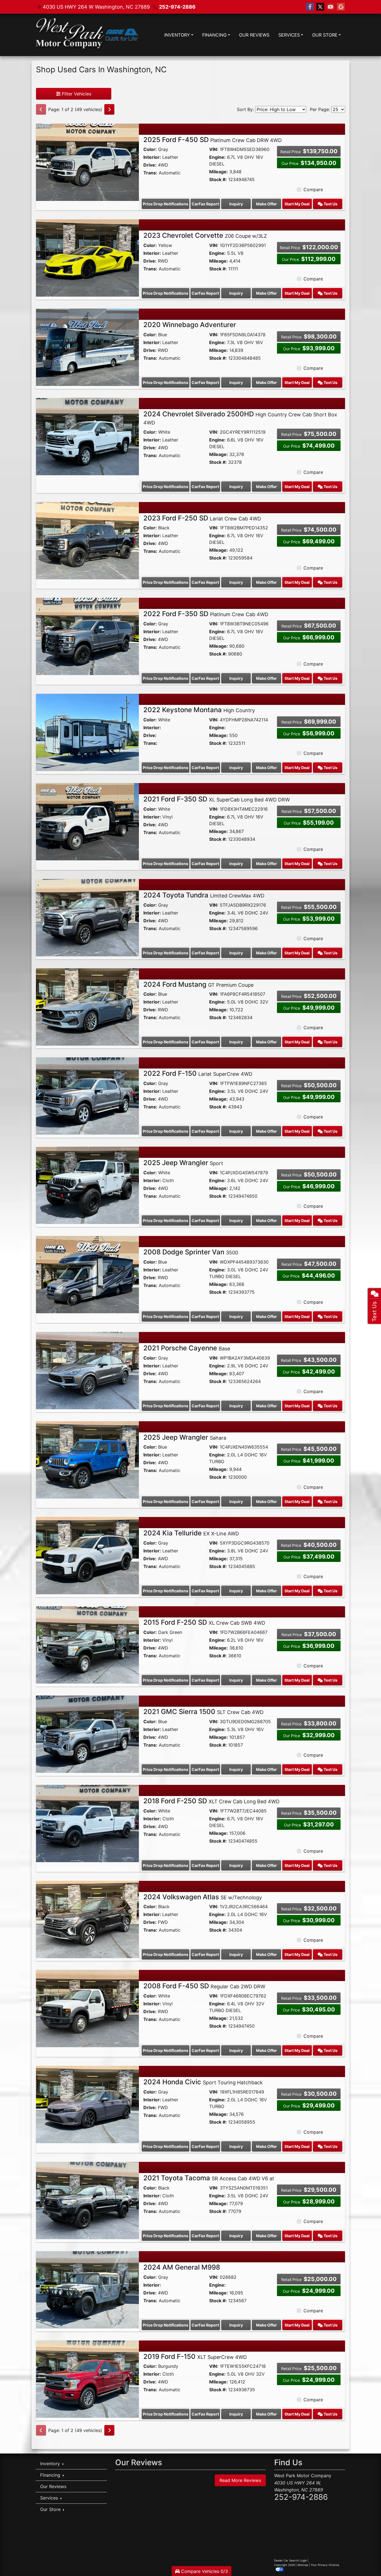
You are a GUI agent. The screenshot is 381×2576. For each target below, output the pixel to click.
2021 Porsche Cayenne (187, 1348)
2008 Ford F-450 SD (204, 1986)
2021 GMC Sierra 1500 (203, 1712)
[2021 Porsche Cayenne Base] (87, 1370)
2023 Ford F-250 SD (202, 518)
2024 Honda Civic (203, 2082)
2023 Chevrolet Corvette (205, 235)
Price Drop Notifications (166, 204)
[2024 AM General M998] (87, 2289)
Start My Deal (297, 204)
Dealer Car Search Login (290, 2560)
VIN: (214, 149)
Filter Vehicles (76, 94)
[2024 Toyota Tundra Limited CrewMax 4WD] (87, 917)
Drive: (150, 165)
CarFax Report (205, 204)
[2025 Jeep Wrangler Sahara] (87, 1459)
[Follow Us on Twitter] (320, 7)
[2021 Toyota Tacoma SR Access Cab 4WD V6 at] (87, 2200)
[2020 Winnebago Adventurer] (87, 347)
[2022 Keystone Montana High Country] (87, 732)
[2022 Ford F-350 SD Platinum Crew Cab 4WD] (87, 636)
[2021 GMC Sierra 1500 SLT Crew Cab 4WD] (87, 1734)
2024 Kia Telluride (191, 1533)
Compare (313, 189)
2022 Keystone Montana (199, 710)
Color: (150, 149)
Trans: (150, 173)
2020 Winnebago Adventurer (190, 325)
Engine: (217, 157)
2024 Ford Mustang (198, 984)
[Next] (109, 109)
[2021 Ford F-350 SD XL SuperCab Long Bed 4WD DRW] (87, 821)
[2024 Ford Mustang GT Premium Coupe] (87, 1006)
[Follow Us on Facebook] (310, 7)
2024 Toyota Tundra (204, 895)
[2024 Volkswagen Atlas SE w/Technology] (87, 1919)
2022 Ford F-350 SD (206, 614)
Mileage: (219, 172)
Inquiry (236, 204)
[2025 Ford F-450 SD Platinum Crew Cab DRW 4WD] (87, 162)
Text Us (330, 204)
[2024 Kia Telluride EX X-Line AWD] (87, 1555)
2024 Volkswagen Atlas (203, 1897)
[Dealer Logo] (87, 35)
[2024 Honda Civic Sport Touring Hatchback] (87, 2104)
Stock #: (218, 179)
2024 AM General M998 (182, 2267)
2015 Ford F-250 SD (204, 1622)
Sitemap (303, 2565)
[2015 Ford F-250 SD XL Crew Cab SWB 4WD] (87, 1644)
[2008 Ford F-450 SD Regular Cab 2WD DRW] (87, 2008)
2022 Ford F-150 (198, 1073)
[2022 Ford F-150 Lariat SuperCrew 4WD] (87, 1096)
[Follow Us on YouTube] (331, 7)
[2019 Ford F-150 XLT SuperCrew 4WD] (87, 2378)
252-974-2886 (177, 7)
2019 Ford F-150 (195, 2357)
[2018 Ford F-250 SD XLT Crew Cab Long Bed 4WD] (87, 1823)
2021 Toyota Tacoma (209, 2178)
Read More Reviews (240, 2480)
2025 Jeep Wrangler (183, 1163)
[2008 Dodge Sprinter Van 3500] (87, 1274)
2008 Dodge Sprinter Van (191, 1252)
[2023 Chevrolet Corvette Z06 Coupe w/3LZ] (87, 258)
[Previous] (41, 109)
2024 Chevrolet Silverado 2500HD (240, 418)
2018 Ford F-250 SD (211, 1801)
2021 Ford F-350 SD (217, 799)
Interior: (152, 157)
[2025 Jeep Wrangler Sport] (87, 1185)
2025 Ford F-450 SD (213, 140)
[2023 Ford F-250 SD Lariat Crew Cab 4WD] (87, 540)
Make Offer (267, 204)
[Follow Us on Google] (341, 7)
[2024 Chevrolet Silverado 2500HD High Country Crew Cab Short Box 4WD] (87, 436)
